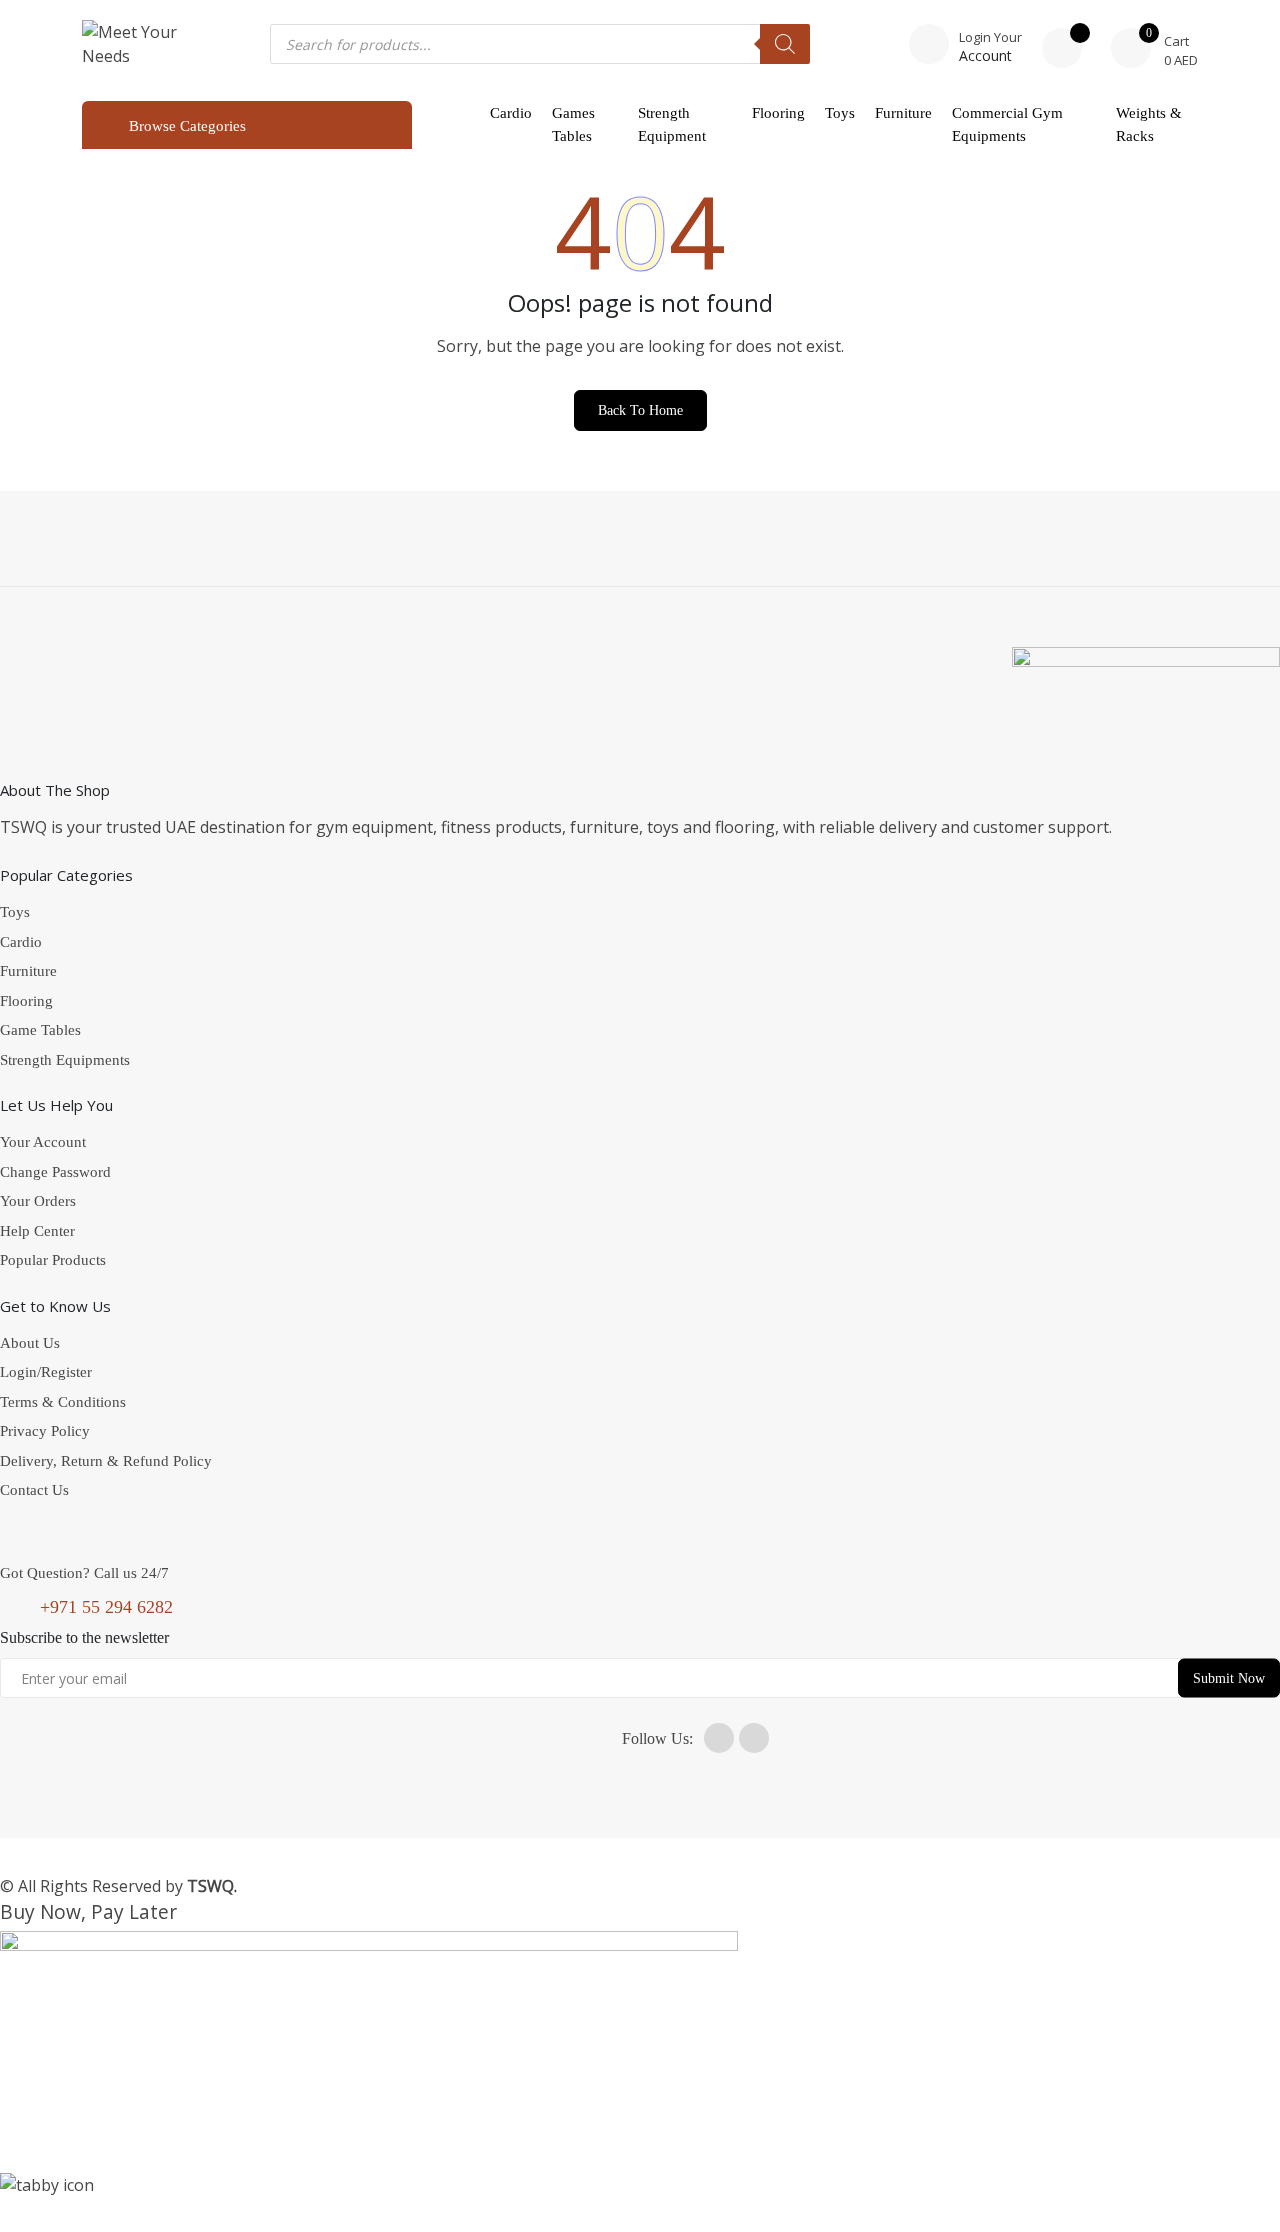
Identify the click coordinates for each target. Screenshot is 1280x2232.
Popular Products (53, 1260)
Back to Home (640, 410)
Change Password (55, 1172)
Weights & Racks (1149, 124)
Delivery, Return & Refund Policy (106, 1461)
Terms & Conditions (63, 1402)
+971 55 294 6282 (106, 1607)
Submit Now (1229, 1678)
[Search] (785, 44)
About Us (30, 1343)
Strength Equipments (65, 1060)
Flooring (778, 113)
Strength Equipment (672, 124)
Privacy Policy (45, 1431)
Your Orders (38, 1201)
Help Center (37, 1231)
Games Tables (573, 124)
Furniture (903, 113)
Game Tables (40, 1030)
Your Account (43, 1142)
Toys (840, 113)
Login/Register (46, 1372)
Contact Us (34, 1490)
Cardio (511, 113)
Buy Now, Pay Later (88, 1911)
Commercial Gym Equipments (1007, 124)
